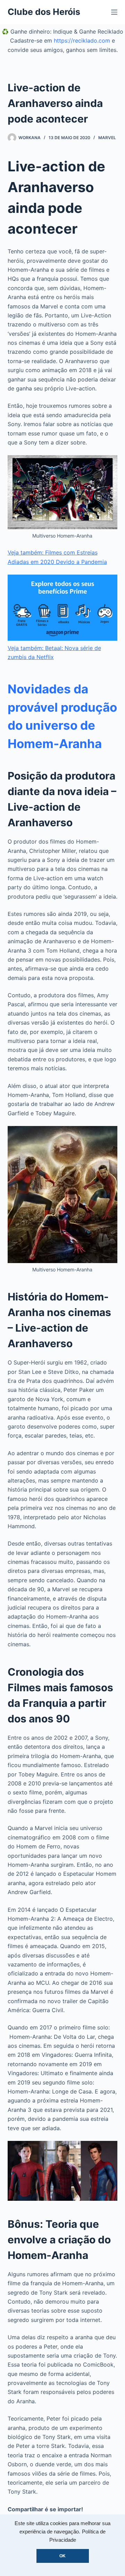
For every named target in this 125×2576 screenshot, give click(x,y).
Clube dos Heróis (44, 12)
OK (62, 2556)
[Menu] (114, 12)
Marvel (107, 138)
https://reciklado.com (82, 40)
